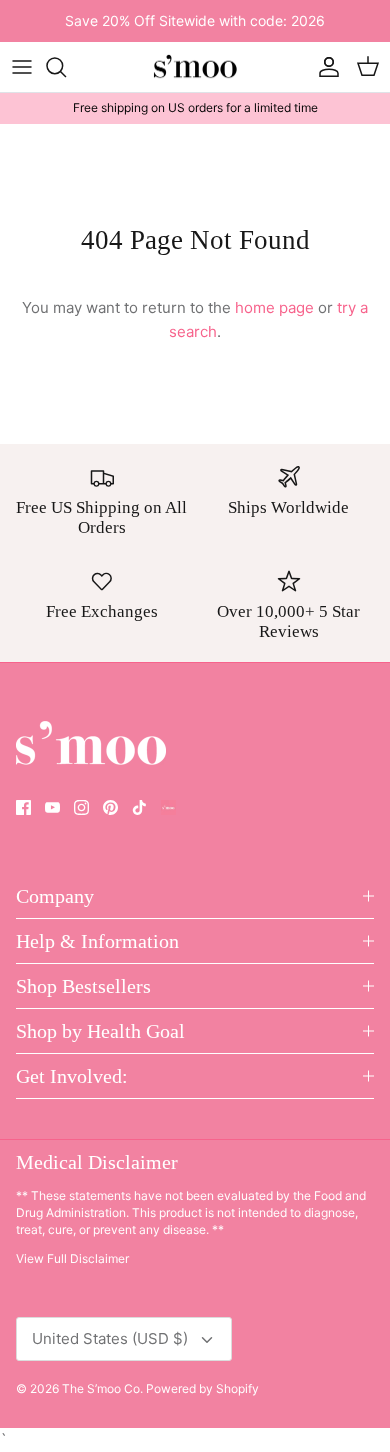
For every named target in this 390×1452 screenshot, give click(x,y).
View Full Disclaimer (72, 1258)
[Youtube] (52, 807)
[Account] (324, 67)
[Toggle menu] (22, 67)
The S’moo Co (101, 1388)
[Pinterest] (110, 807)
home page (274, 307)
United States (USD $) (110, 1338)
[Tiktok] (139, 807)
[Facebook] (23, 807)
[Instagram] (81, 807)
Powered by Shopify (202, 1388)
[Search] (66, 67)
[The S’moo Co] (195, 67)
